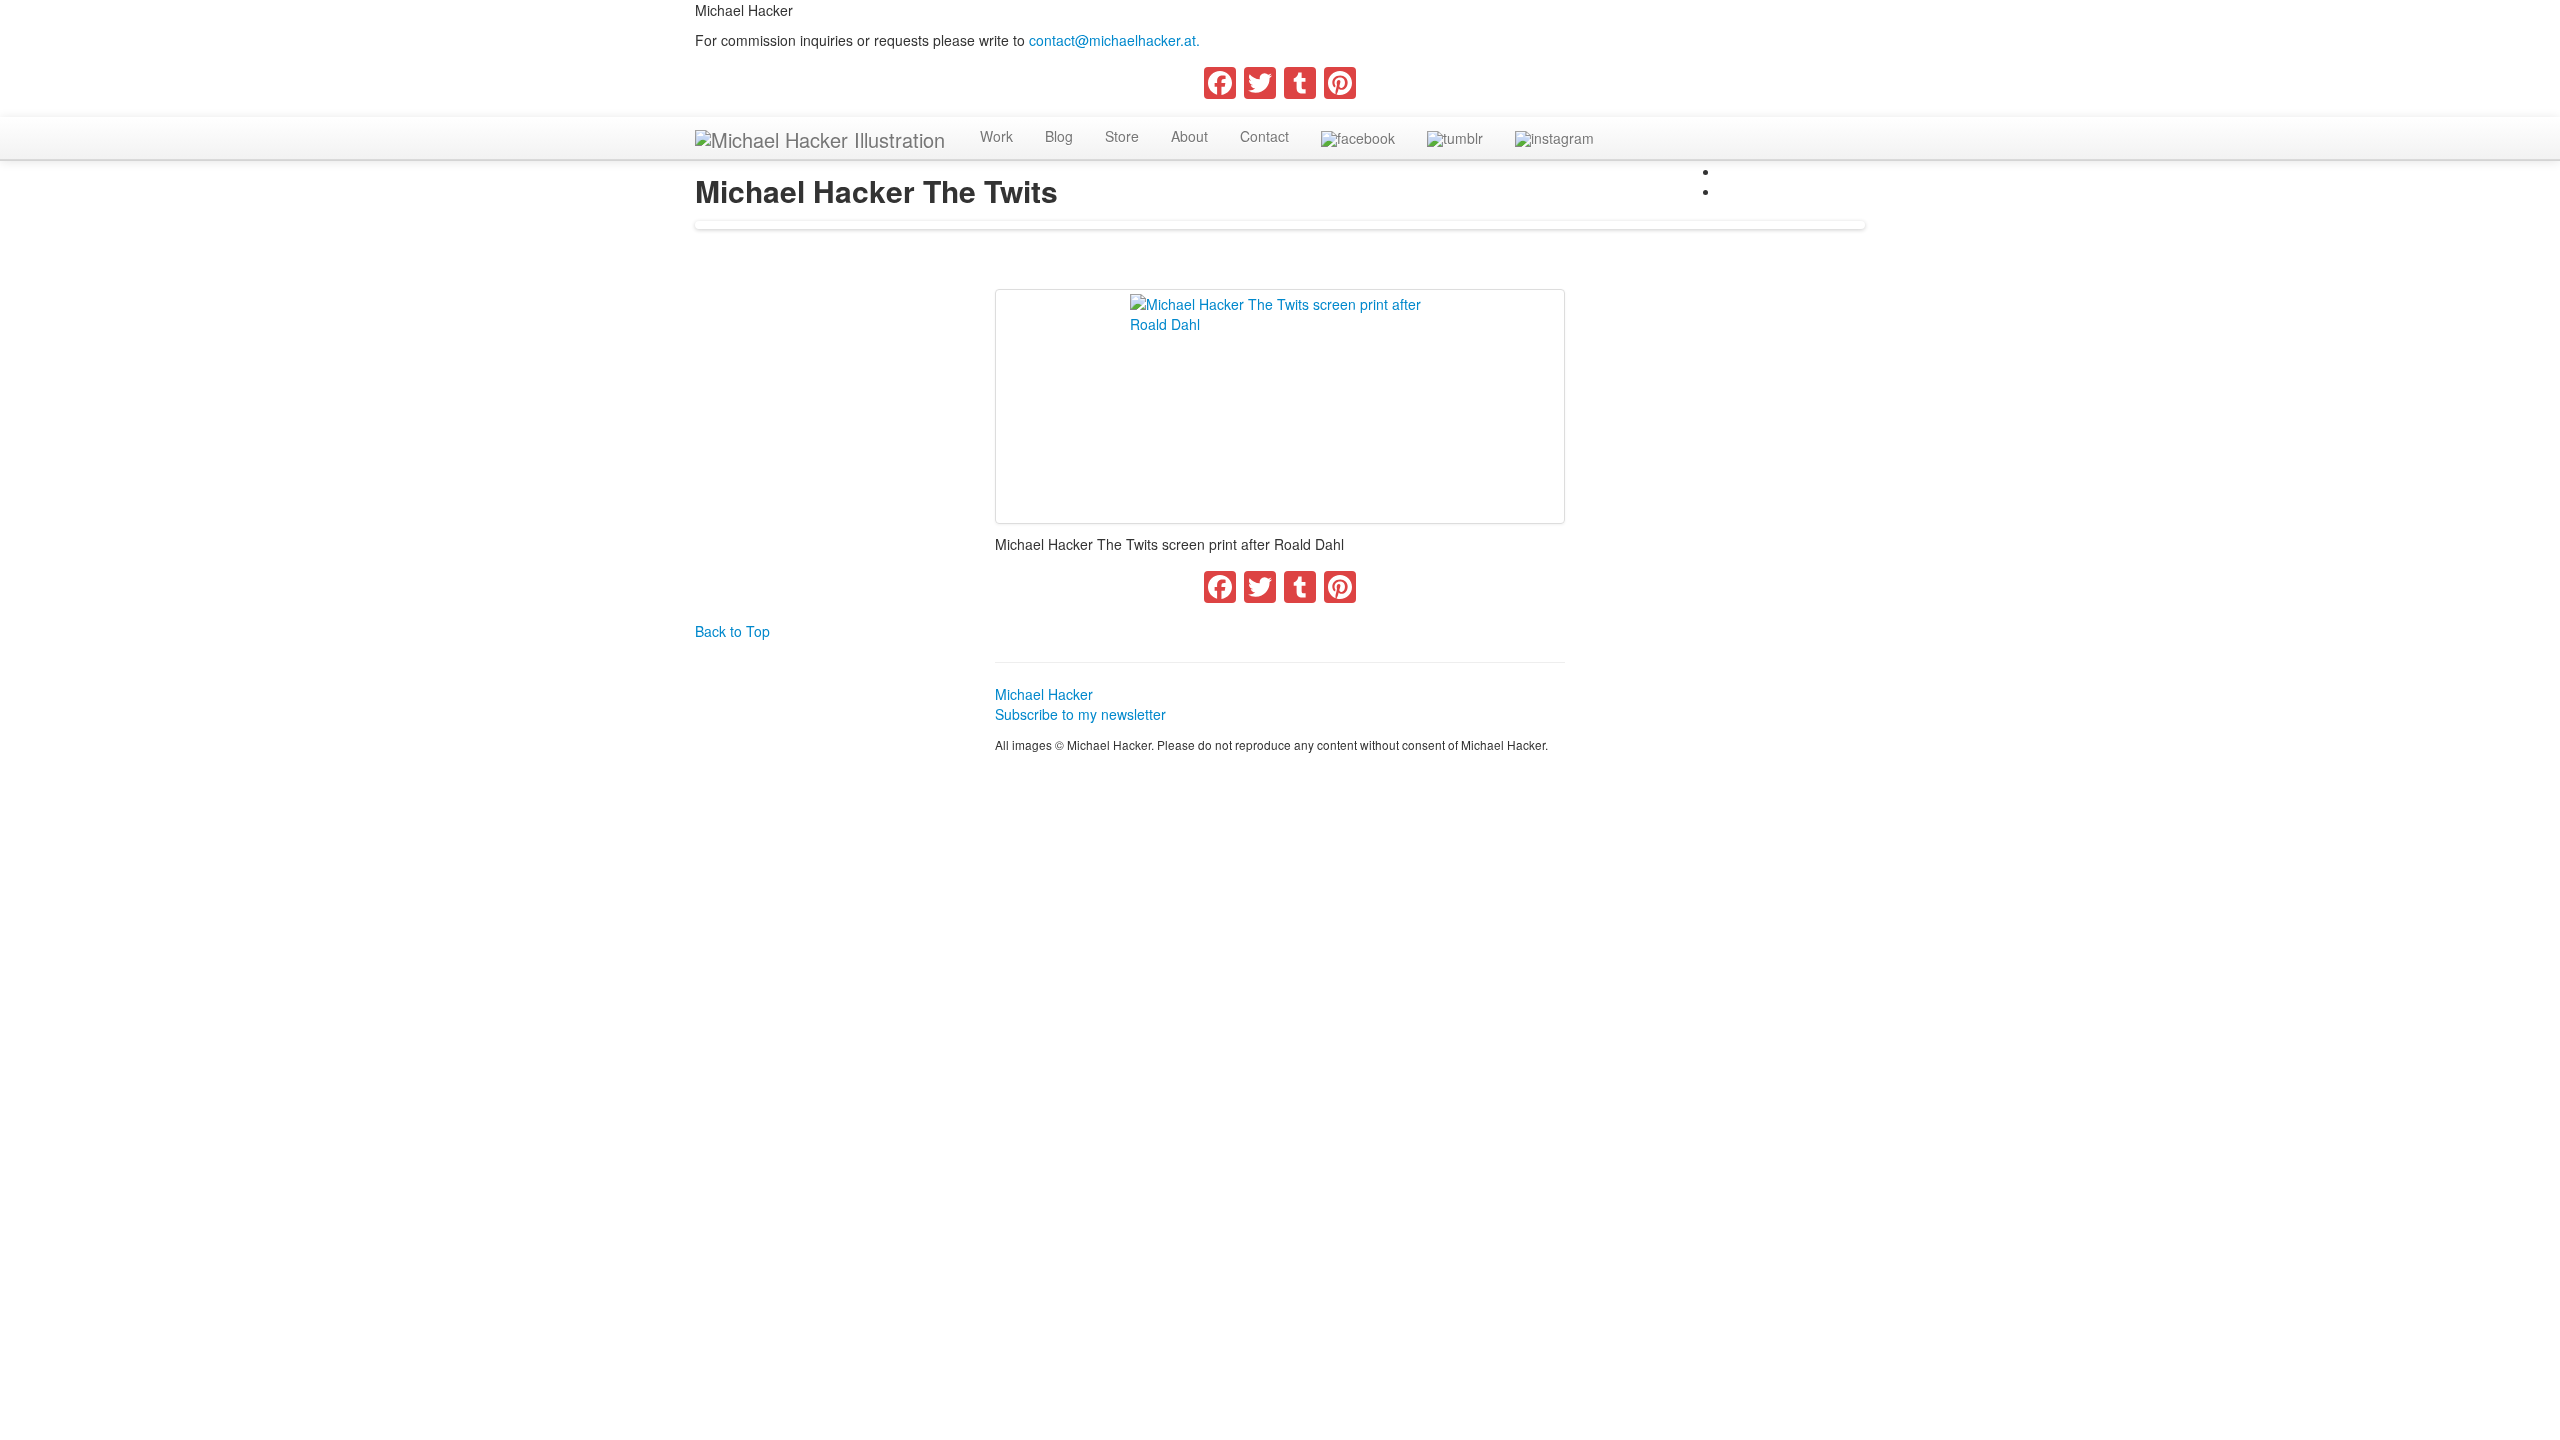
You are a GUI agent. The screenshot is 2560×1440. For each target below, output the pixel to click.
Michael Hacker (1044, 694)
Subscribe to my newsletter (1080, 714)
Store (1122, 136)
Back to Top (732, 631)
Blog (1059, 136)
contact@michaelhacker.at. (1114, 40)
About (1189, 136)
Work (996, 136)
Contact (1264, 136)
